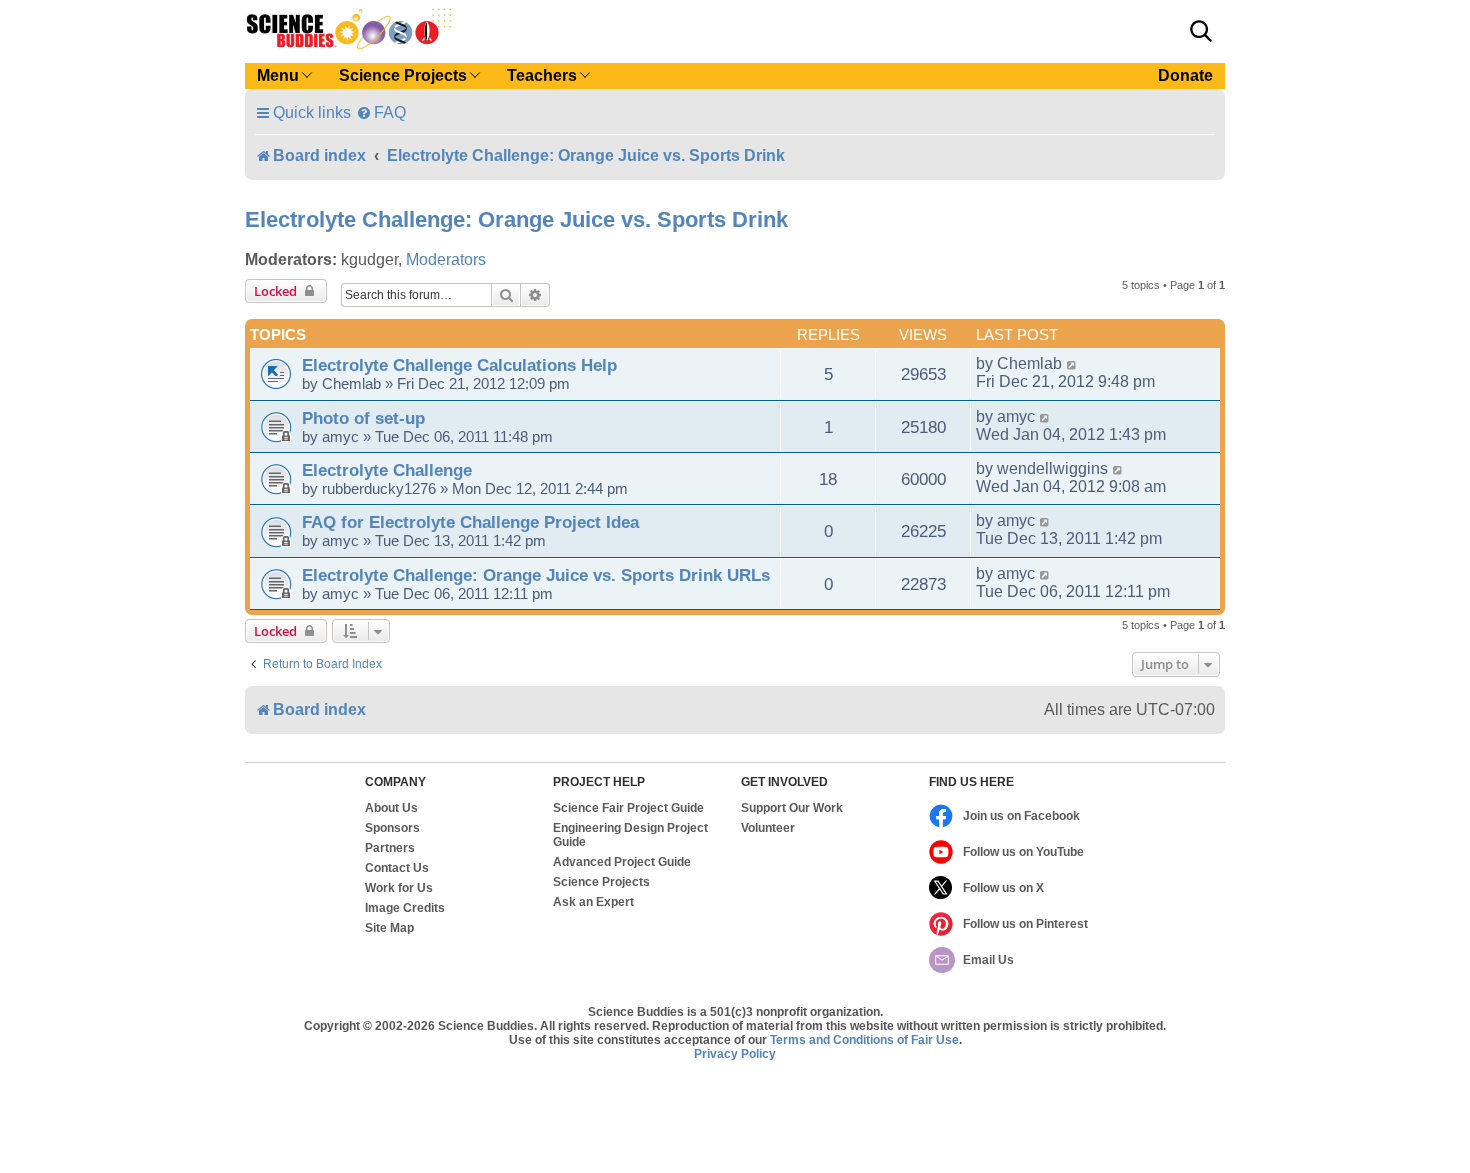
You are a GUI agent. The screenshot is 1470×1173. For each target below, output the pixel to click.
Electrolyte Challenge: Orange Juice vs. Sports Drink (516, 219)
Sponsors (392, 828)
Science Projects (601, 882)
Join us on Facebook (1021, 816)
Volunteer (768, 828)
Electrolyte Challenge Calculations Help (459, 365)
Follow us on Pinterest (1025, 924)
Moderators (446, 259)
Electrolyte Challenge (387, 470)
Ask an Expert (593, 902)
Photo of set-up (363, 418)
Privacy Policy (735, 1054)
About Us (391, 808)
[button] (1201, 31)
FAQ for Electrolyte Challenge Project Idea (470, 522)
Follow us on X (1003, 888)
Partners (390, 848)
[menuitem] (381, 112)
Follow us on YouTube (1023, 852)
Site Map (389, 928)
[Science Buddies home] (349, 29)
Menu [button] (278, 75)
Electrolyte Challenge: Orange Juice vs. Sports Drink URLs (536, 575)
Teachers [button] (542, 75)
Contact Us (397, 868)
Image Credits (405, 908)
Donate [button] (1185, 75)
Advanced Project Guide (622, 862)
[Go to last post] (1072, 364)
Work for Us (399, 888)
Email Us (988, 960)
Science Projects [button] (403, 75)
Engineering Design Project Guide (630, 835)
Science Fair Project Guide (628, 808)
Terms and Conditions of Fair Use (864, 1040)
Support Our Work (792, 808)
